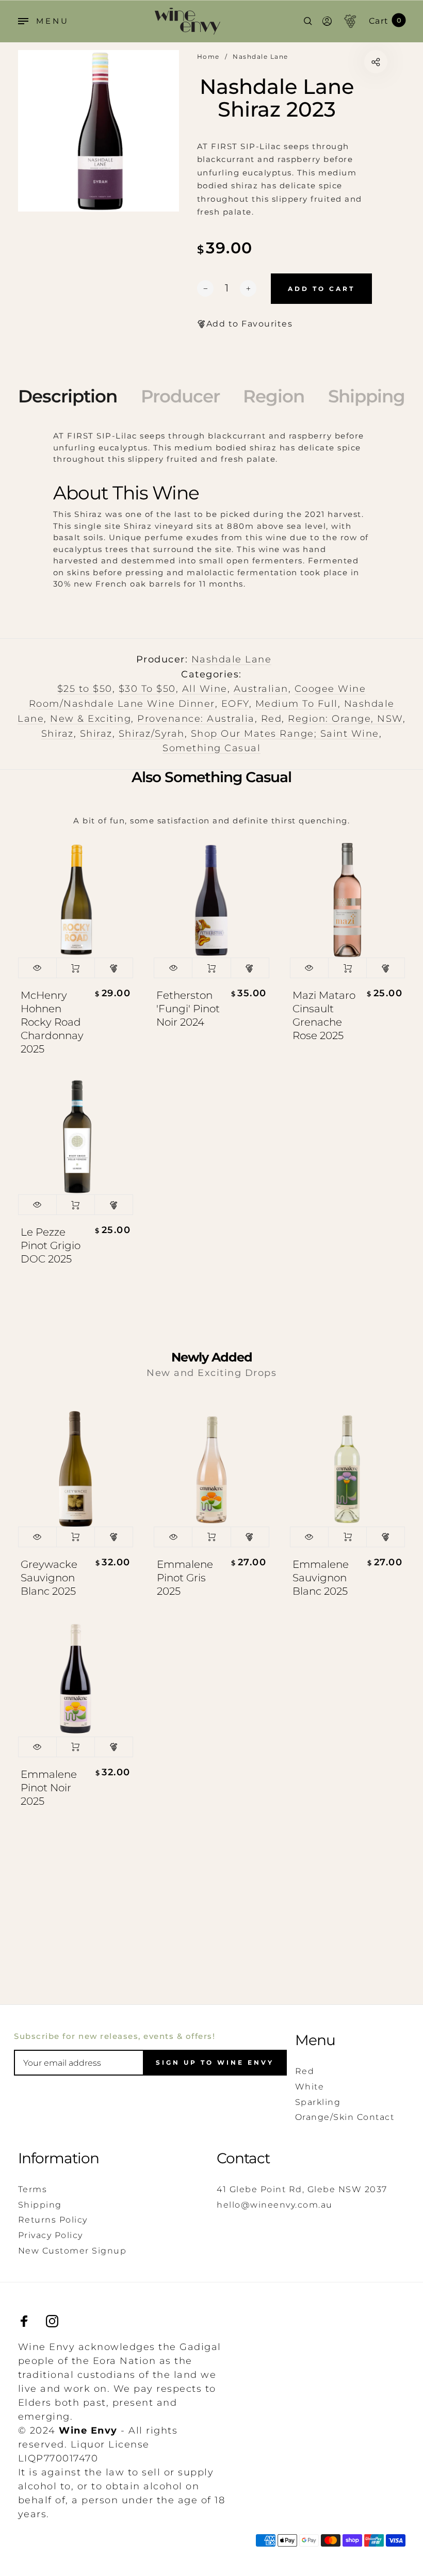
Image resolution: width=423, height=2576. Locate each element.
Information (59, 2158)
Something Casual (211, 748)
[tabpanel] (99, 131)
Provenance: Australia (196, 719)
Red (272, 719)
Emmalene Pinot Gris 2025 (185, 1578)
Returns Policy (53, 2220)
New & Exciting (91, 719)
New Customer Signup (72, 2251)
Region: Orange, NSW (345, 719)
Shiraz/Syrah (152, 734)
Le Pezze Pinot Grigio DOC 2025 (51, 1245)
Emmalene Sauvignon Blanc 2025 (321, 1578)
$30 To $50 (147, 689)
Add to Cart (76, 968)
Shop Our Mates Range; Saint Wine (285, 734)
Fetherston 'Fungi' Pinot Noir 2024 (188, 1009)
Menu (315, 2040)
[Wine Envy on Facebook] (24, 2321)
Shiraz (58, 734)
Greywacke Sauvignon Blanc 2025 (49, 1578)
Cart (385, 21)
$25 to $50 (85, 689)
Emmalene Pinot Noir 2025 (49, 1788)
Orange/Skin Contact (345, 2117)
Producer (180, 396)
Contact (243, 2158)
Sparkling (318, 2102)
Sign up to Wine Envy (215, 2062)
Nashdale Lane (232, 659)
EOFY (235, 704)
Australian (261, 689)
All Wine (205, 689)
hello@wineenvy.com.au (275, 2205)
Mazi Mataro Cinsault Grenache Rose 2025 (324, 1015)
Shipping (367, 396)
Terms (33, 2189)
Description (68, 396)
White (310, 2087)
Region (274, 396)
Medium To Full (297, 704)
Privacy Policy (51, 2235)
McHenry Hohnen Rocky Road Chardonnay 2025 (52, 1022)
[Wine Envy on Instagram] (52, 2321)
